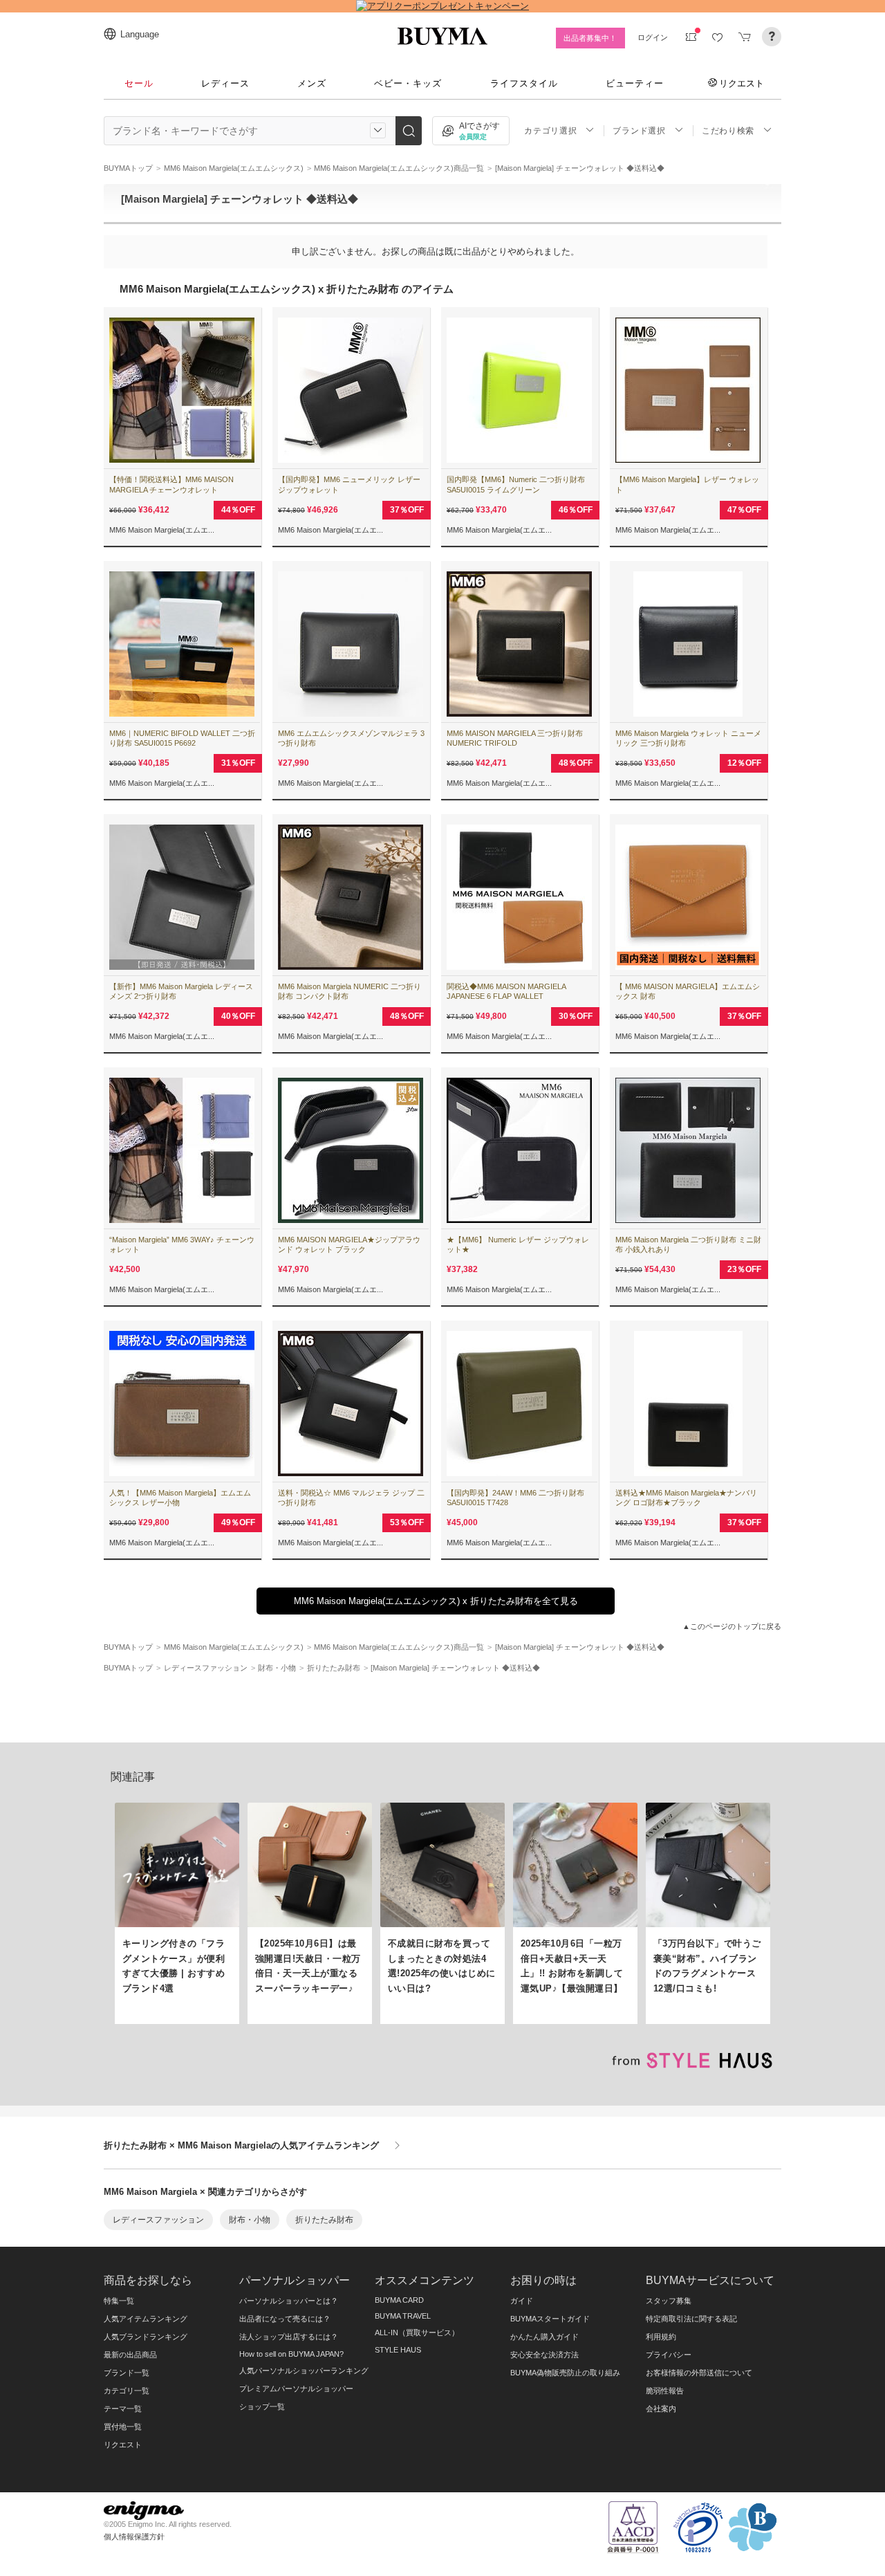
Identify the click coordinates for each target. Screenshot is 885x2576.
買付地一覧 (123, 2427)
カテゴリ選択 (550, 131)
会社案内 (661, 2409)
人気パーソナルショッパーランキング (304, 2371)
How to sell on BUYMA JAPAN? (291, 2354)
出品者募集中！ (590, 38)
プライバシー (669, 2355)
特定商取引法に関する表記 (691, 2319)
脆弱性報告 (665, 2391)
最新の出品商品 (130, 2355)
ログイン (653, 37)
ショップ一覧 (262, 2407)
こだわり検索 (728, 131)
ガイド (522, 2301)
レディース (225, 83)
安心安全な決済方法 (544, 2355)
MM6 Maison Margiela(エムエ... (162, 530)
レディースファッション (158, 2220)
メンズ (312, 83)
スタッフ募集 (669, 2301)
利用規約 (661, 2337)
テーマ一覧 (123, 2409)
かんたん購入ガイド (544, 2337)
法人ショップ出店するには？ (289, 2337)
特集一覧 (119, 2301)
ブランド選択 (639, 131)
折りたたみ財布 (324, 2220)
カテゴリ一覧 (127, 2391)
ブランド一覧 (127, 2373)
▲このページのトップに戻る (732, 1626)
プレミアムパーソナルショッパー (296, 2389)
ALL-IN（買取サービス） (417, 2333)
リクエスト (742, 83)
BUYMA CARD (399, 2300)
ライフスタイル (524, 83)
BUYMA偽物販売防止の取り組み (565, 2373)
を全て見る (436, 1601)
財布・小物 (250, 2220)
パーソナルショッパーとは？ (289, 2301)
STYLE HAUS (398, 2350)
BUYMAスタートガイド (550, 2319)
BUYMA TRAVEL (403, 2316)
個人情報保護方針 (134, 2537)
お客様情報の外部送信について (699, 2373)
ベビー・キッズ (408, 83)
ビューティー (635, 83)
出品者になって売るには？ (285, 2319)
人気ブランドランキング (146, 2337)
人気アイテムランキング (146, 2319)
